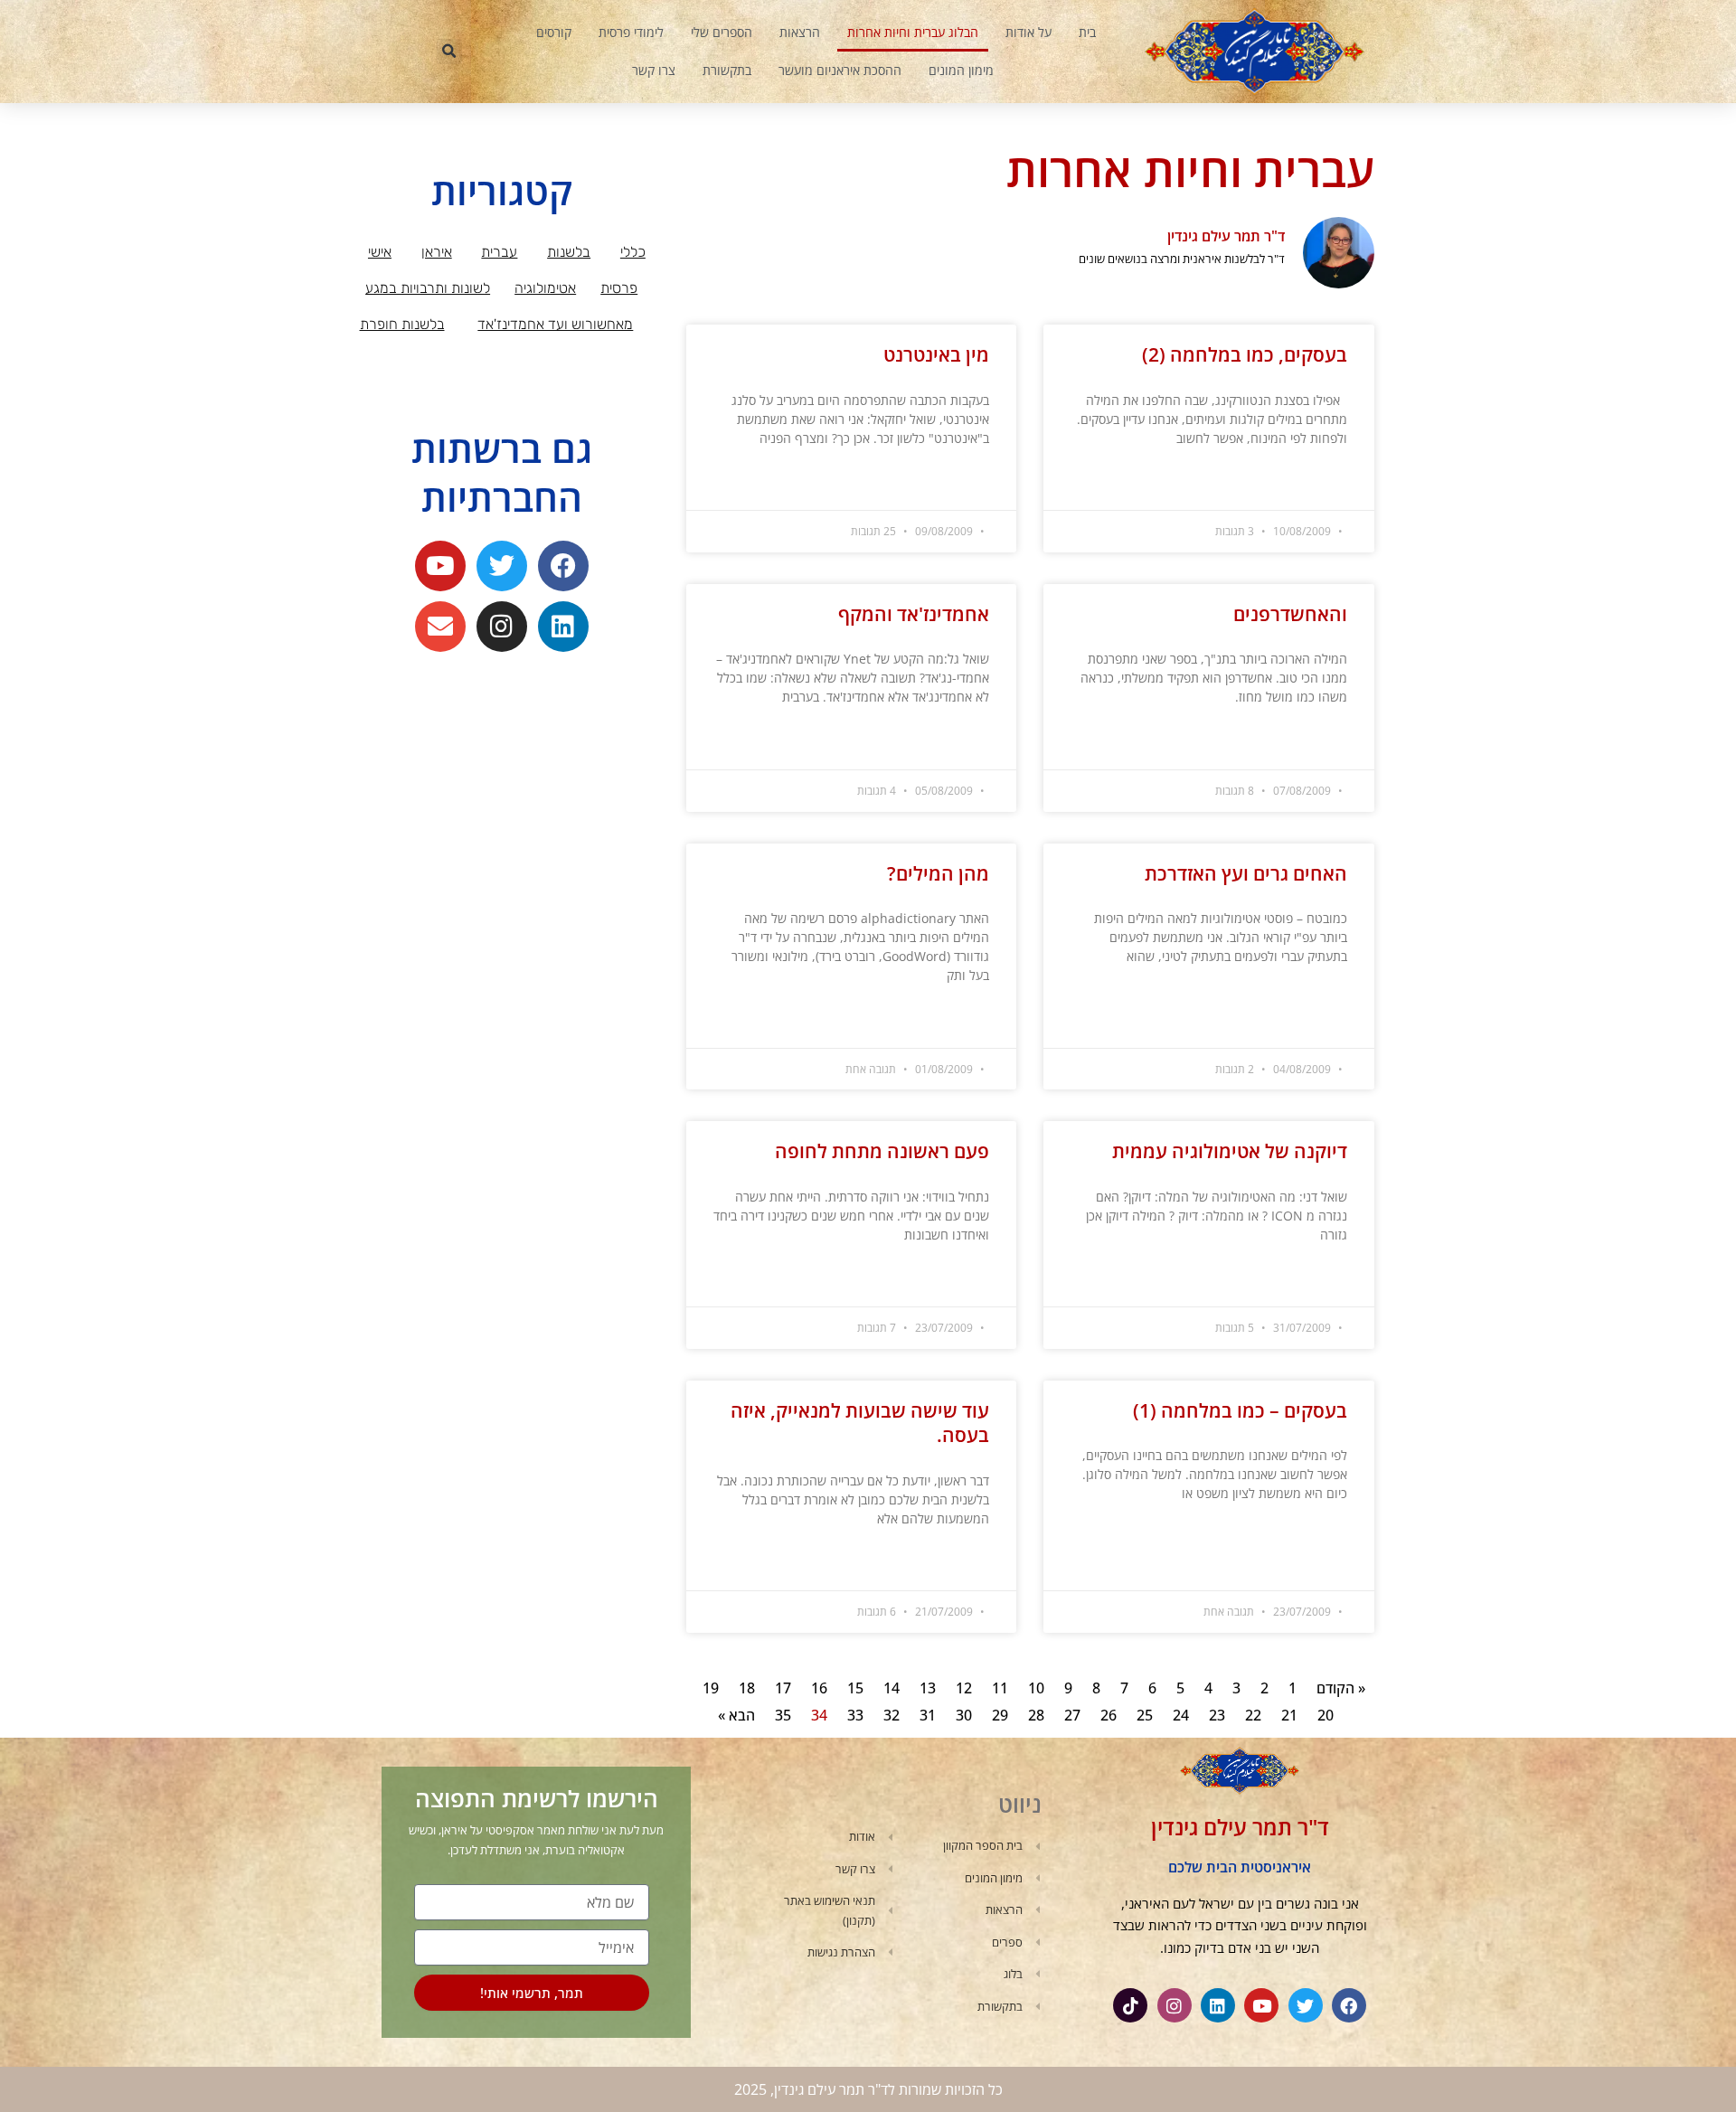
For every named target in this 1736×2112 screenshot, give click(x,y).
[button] (449, 52)
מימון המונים (961, 70)
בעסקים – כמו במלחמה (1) (1240, 1410)
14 (892, 1688)
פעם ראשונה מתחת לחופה (882, 1151)
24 (1181, 1715)
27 (1072, 1715)
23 (1217, 1715)
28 (1036, 1715)
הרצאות (800, 32)
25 (1145, 1715)
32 (892, 1715)
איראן (437, 252)
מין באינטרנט (936, 354)
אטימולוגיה (545, 288)
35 (783, 1715)
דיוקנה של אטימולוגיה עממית (1230, 1151)
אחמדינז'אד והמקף (914, 614)
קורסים (554, 32)
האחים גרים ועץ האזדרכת (1246, 873)
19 (711, 1688)
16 (819, 1688)
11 (1000, 1688)
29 (1000, 1715)
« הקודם (1341, 1688)
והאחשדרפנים (1290, 614)
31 (928, 1715)
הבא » (736, 1715)
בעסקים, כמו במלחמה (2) (1245, 354)
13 (928, 1688)
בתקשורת (727, 70)
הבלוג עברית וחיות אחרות (913, 32)
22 (1253, 1715)
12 (964, 1688)
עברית (499, 252)
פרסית (619, 288)
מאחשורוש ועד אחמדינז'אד (555, 324)
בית (1087, 32)
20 (1326, 1715)
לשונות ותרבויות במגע (428, 288)
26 (1109, 1715)
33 (855, 1715)
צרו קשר (654, 70)
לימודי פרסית (631, 32)
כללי (633, 252)
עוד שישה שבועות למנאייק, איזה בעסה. (860, 1423)
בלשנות (569, 252)
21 (1289, 1715)
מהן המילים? (938, 873)
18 (747, 1688)
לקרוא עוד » (1321, 483)
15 (855, 1688)
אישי (380, 252)
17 (783, 1688)
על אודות (1028, 32)
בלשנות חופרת (402, 324)
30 (964, 1715)
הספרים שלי (722, 32)
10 (1036, 1688)
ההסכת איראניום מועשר (840, 70)
